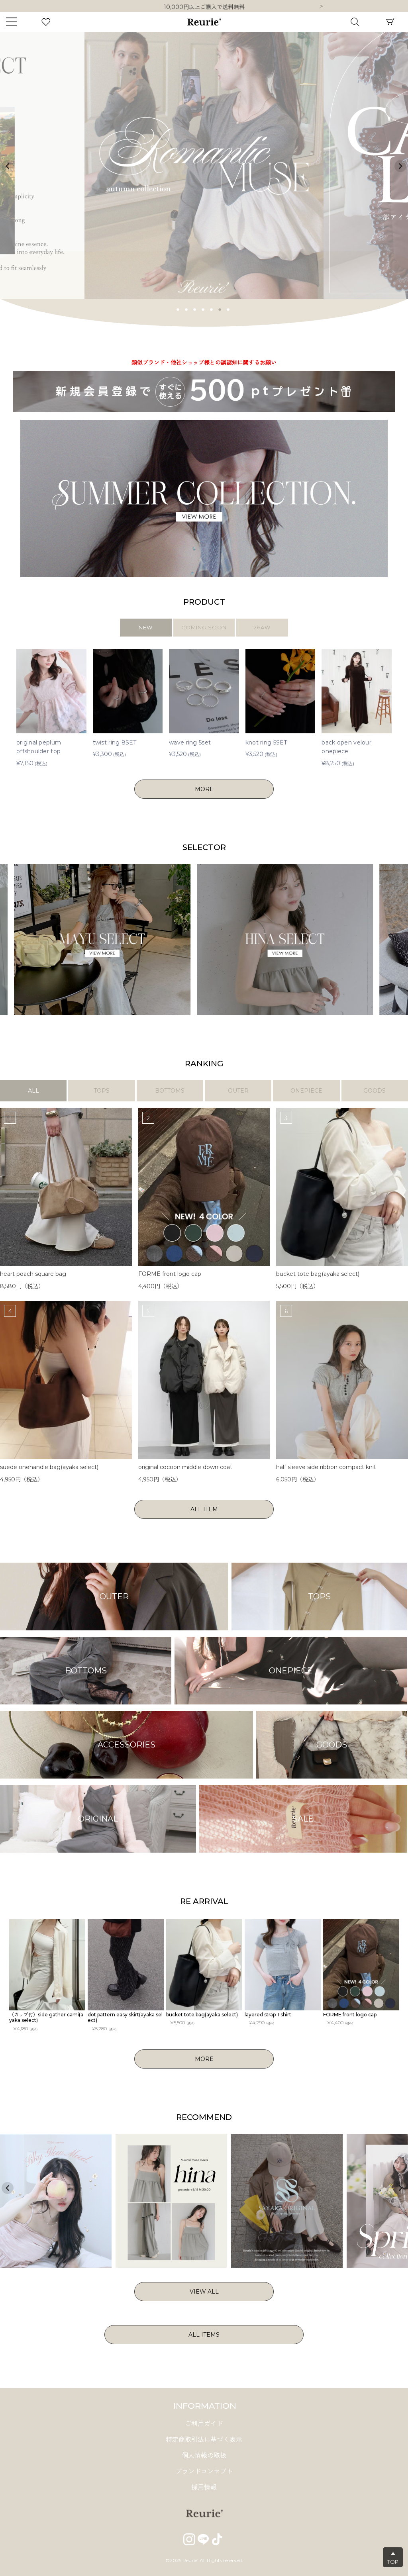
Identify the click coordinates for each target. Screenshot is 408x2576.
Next (321, 7)
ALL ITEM (204, 1509)
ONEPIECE (306, 1091)
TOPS (102, 1091)
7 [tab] (228, 309)
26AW (262, 627)
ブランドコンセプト (204, 2471)
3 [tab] (195, 309)
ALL (33, 1091)
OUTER (238, 1091)
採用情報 (204, 2487)
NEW (146, 627)
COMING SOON (204, 627)
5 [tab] (212, 309)
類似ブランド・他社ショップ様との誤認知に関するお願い (204, 362)
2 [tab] (186, 309)
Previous (8, 166)
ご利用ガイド (204, 2424)
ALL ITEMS (204, 2335)
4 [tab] (203, 309)
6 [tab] (220, 309)
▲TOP (393, 2558)
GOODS (375, 1091)
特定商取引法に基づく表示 (204, 2440)
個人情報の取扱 (204, 2456)
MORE (204, 789)
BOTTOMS (170, 1091)
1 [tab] (178, 309)
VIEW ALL (204, 2292)
